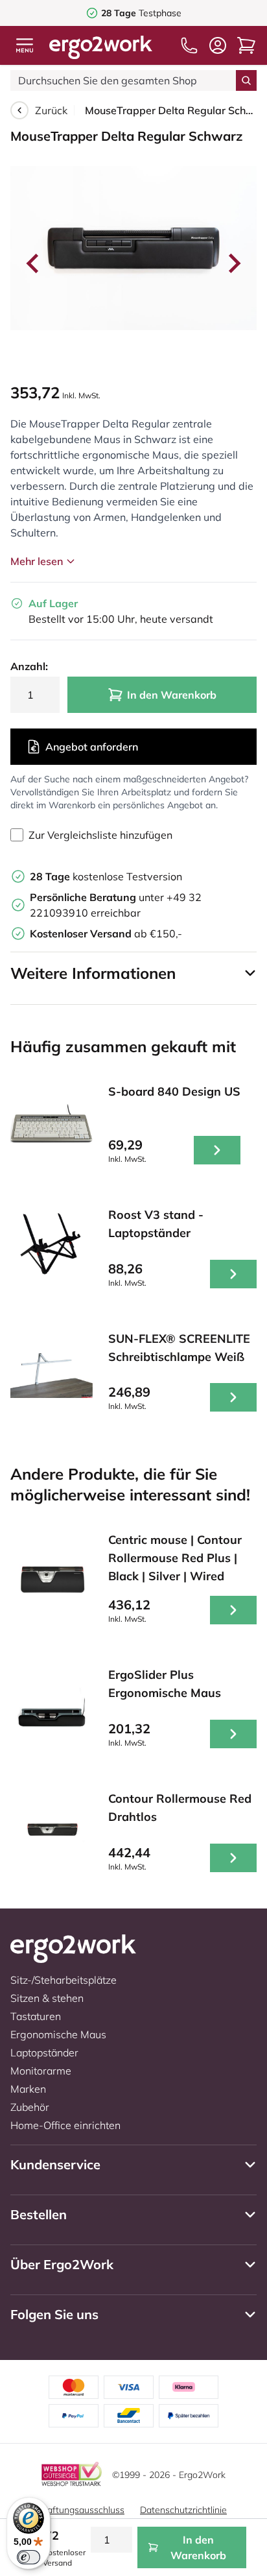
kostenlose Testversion (106, 876)
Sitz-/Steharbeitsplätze (64, 1980)
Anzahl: (29, 666)
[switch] (29, 2557)
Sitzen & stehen (47, 1998)
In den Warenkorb (172, 695)
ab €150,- (106, 933)
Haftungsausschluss (82, 2510)
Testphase (141, 13)
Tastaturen (36, 2016)
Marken (28, 2089)
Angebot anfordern (92, 747)
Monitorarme (41, 2071)
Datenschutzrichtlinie (183, 2510)
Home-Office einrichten (65, 2125)
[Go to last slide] (34, 263)
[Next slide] (233, 263)
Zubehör (30, 2107)
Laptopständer (44, 2052)
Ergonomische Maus (58, 2034)
